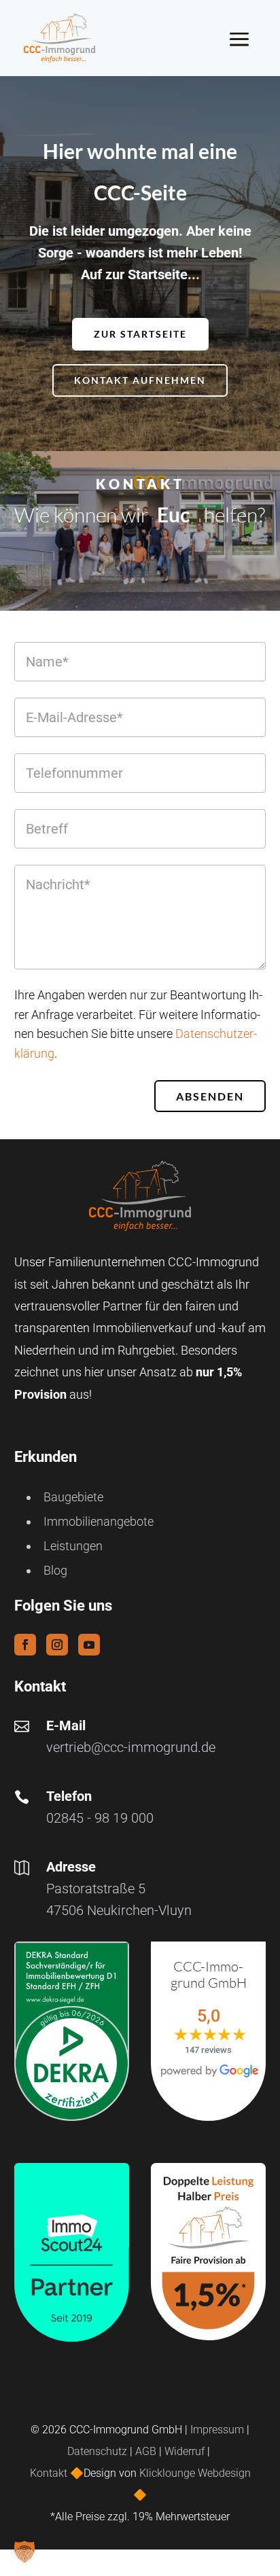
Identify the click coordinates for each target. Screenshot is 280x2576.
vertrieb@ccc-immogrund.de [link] (131, 1747)
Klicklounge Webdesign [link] (195, 2473)
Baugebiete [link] (73, 1497)
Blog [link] (55, 1570)
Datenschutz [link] (97, 2451)
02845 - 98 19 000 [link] (100, 1818)
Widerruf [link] (185, 2451)
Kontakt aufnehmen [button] (140, 380)
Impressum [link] (217, 2430)
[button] (250, 39)
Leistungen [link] (73, 1546)
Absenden (210, 1096)
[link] (59, 38)
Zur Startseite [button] (140, 334)
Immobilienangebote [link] (99, 1521)
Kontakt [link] (50, 2473)
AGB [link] (146, 2451)
